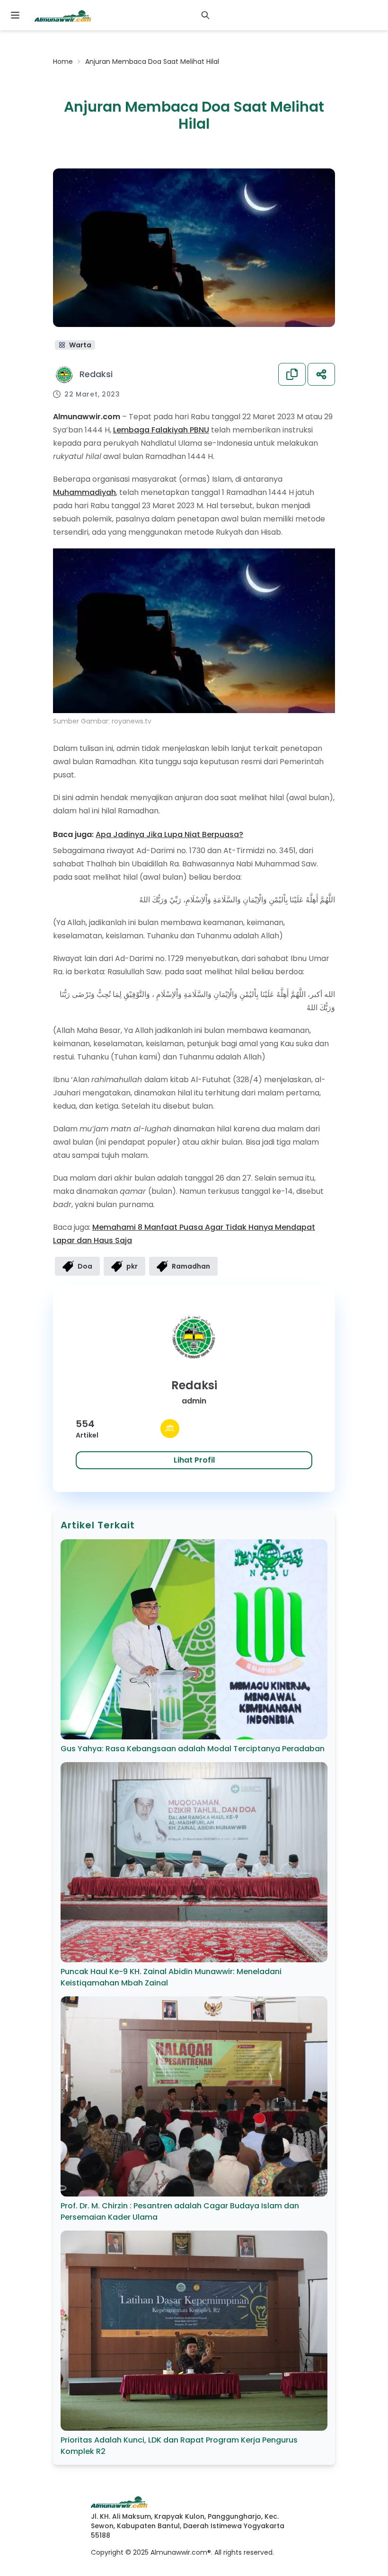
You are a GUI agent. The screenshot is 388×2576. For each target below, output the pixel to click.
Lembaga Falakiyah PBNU (161, 430)
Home (63, 62)
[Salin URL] (292, 374)
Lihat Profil (194, 1460)
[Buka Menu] (15, 15)
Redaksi (96, 374)
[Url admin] (170, 1429)
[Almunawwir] (63, 15)
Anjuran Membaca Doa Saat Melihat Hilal (152, 62)
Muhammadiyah (84, 492)
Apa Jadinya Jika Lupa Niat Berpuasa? (169, 834)
